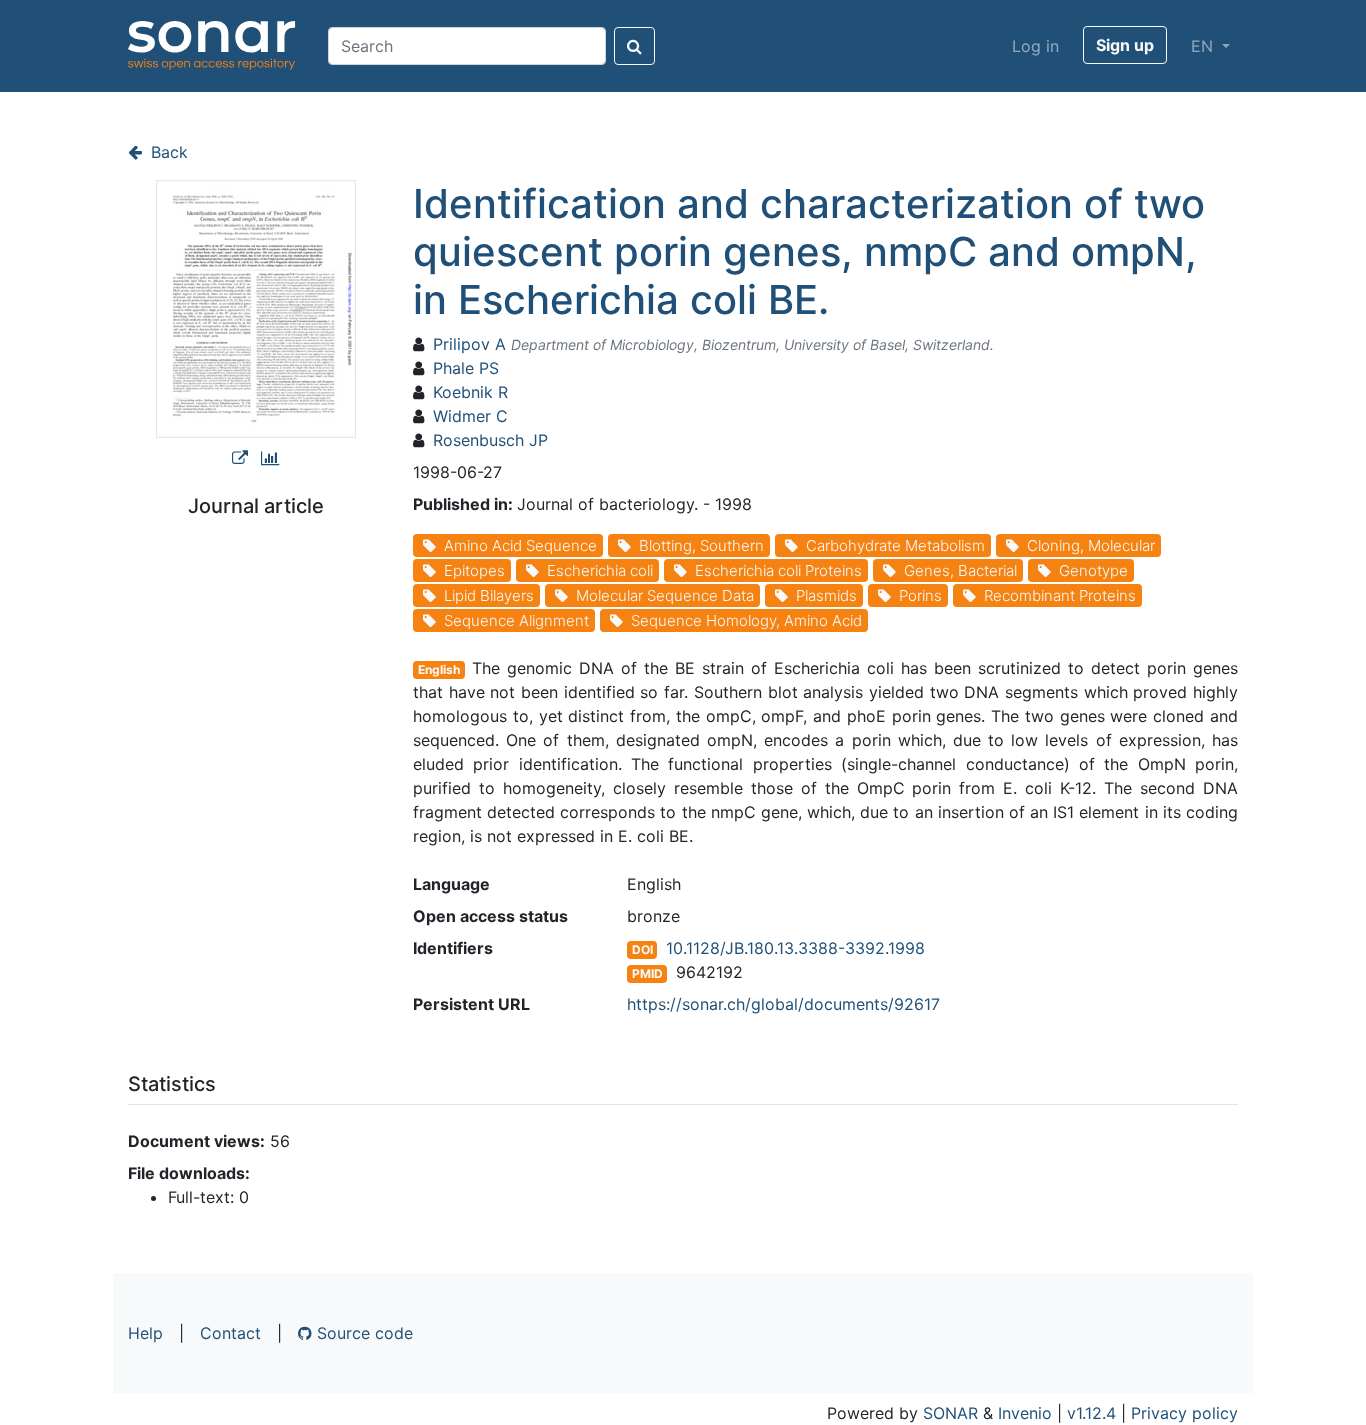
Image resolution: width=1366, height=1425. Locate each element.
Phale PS (466, 368)
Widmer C (470, 416)
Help (145, 1333)
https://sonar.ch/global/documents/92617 (783, 1004)
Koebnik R (470, 392)
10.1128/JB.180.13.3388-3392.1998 (795, 948)
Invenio (1025, 1413)
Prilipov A (469, 344)
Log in (1035, 46)
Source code (362, 1333)
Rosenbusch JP (490, 440)
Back (167, 152)
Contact (230, 1333)
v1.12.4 (1091, 1413)
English (439, 669)
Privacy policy (1184, 1413)
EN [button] (1204, 46)
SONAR (950, 1413)
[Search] (634, 46)
